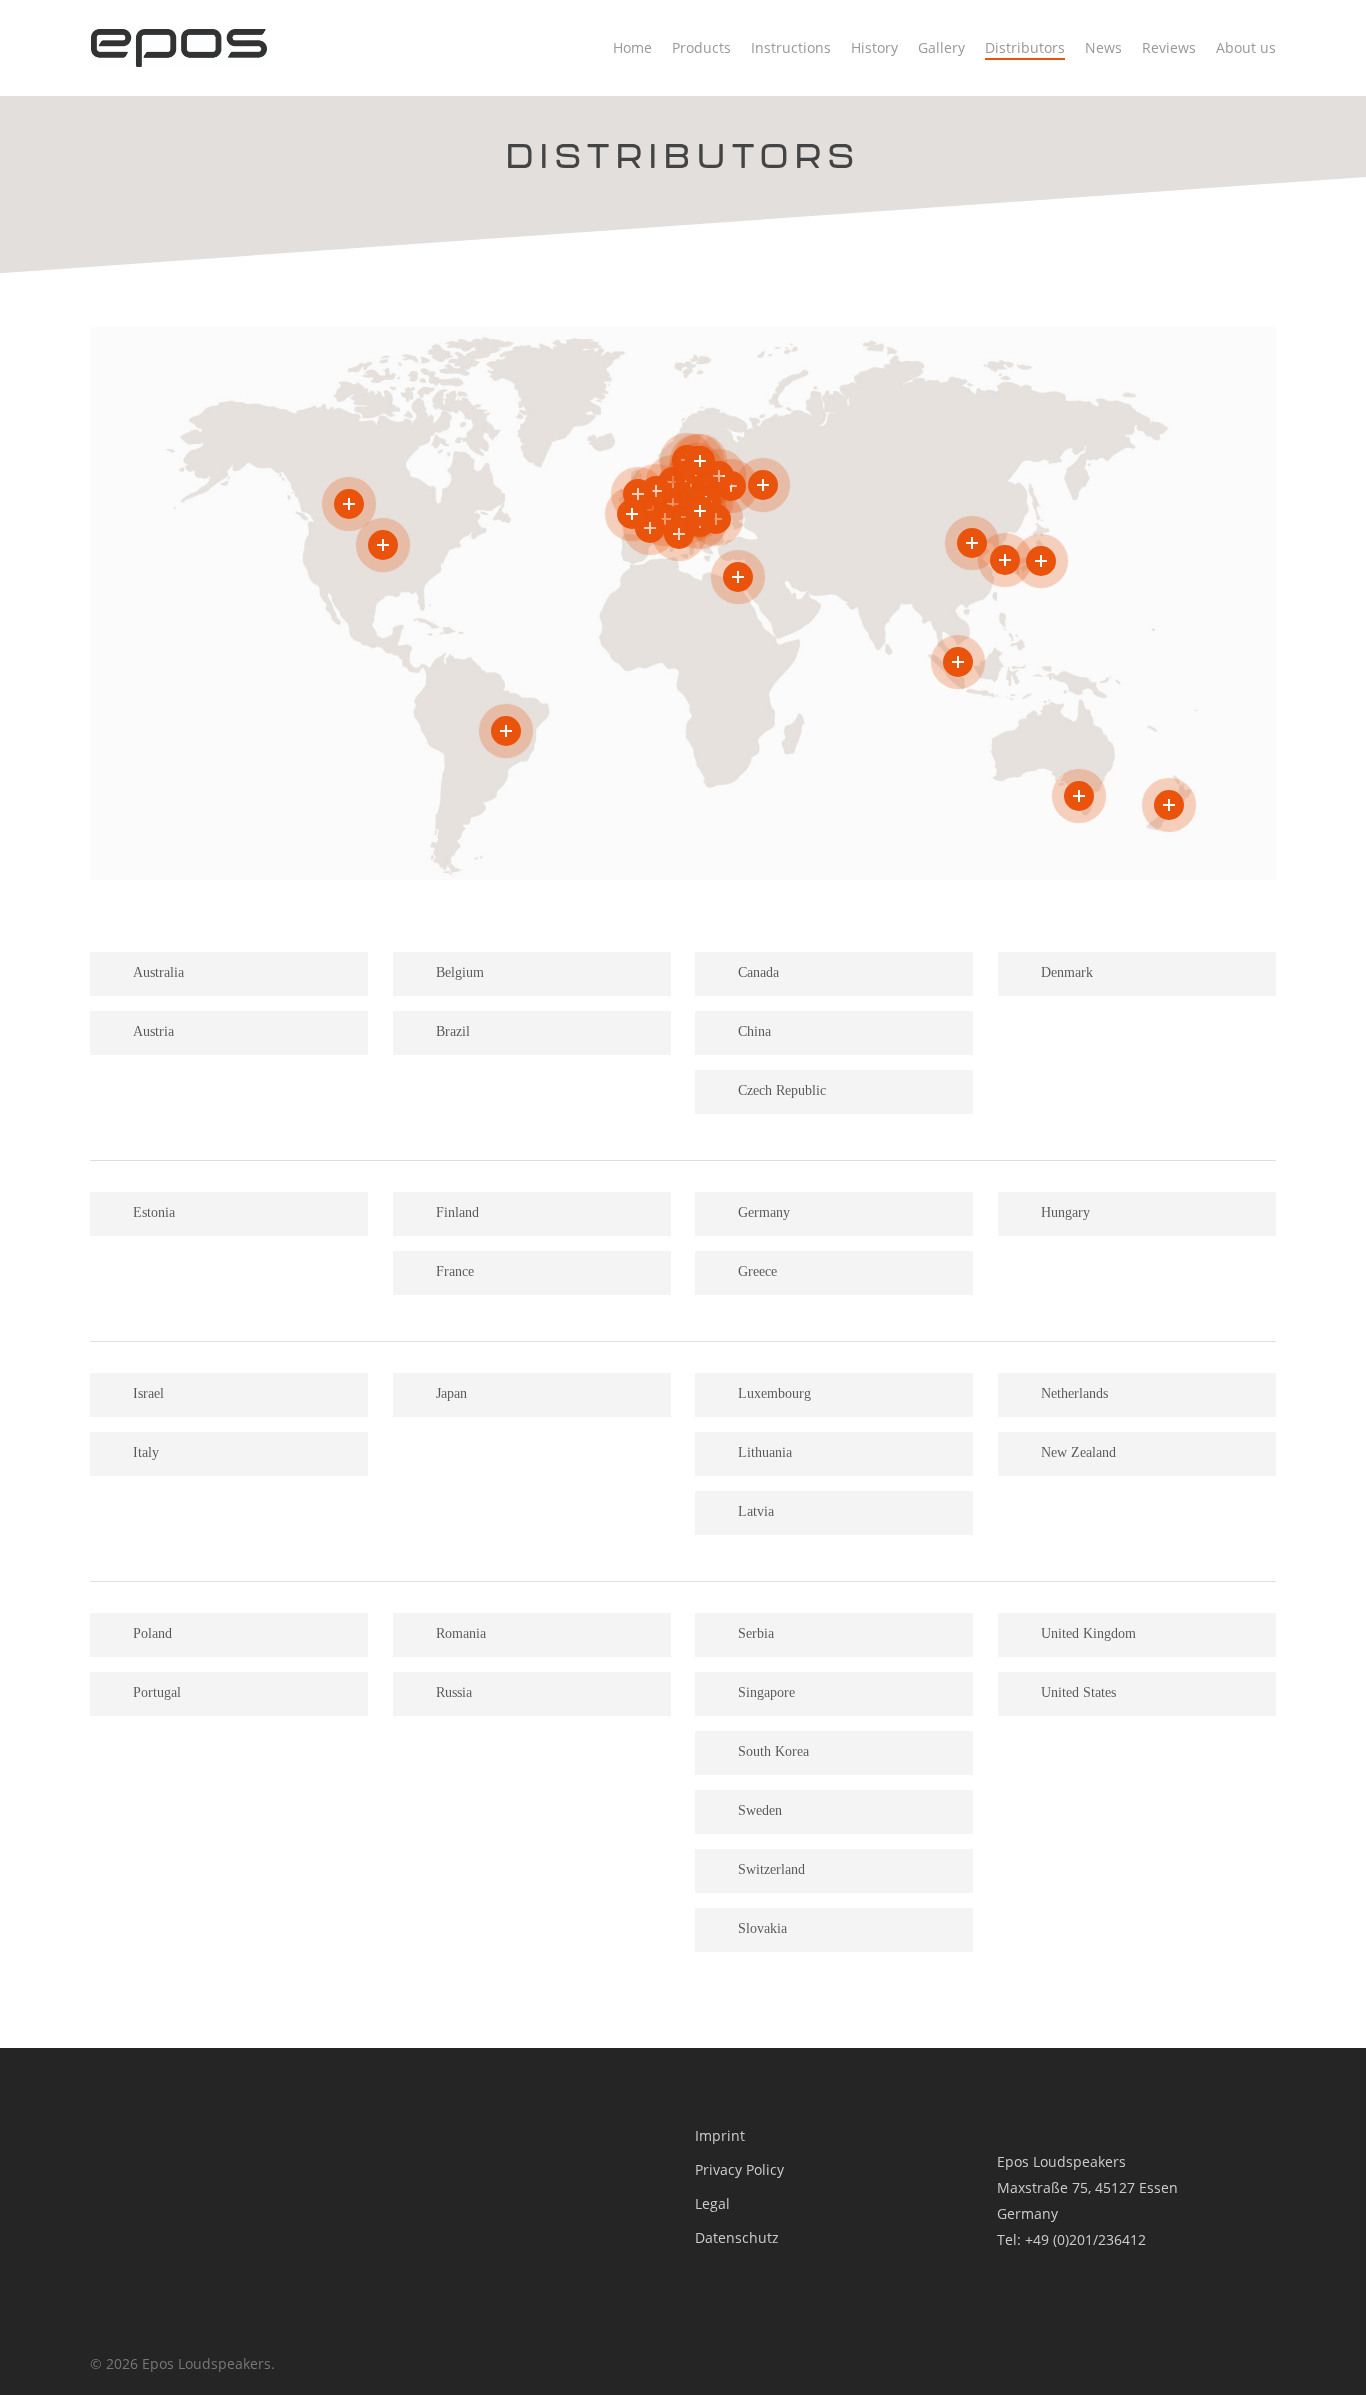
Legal (712, 2203)
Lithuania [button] (765, 1452)
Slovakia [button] (762, 1928)
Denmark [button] (1067, 972)
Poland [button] (152, 1633)
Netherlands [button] (1074, 1393)
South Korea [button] (773, 1751)
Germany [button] (764, 1212)
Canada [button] (758, 972)
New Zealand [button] (1078, 1452)
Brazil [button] (453, 1031)
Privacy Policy (739, 2169)
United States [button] (1078, 1692)
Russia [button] (454, 1692)
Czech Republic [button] (782, 1090)
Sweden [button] (760, 1810)
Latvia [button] (756, 1511)
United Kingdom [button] (1088, 1633)
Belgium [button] (460, 972)
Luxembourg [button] (774, 1393)
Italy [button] (146, 1452)
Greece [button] (757, 1271)
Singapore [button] (766, 1692)
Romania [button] (461, 1633)
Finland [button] (457, 1212)
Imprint (720, 2135)
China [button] (754, 1031)
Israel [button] (148, 1393)
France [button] (455, 1271)
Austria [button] (153, 1031)
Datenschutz (737, 2237)
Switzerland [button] (771, 1869)
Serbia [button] (756, 1633)
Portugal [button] (157, 1692)
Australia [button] (158, 972)
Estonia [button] (154, 1212)
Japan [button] (451, 1393)
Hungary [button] (1065, 1212)
